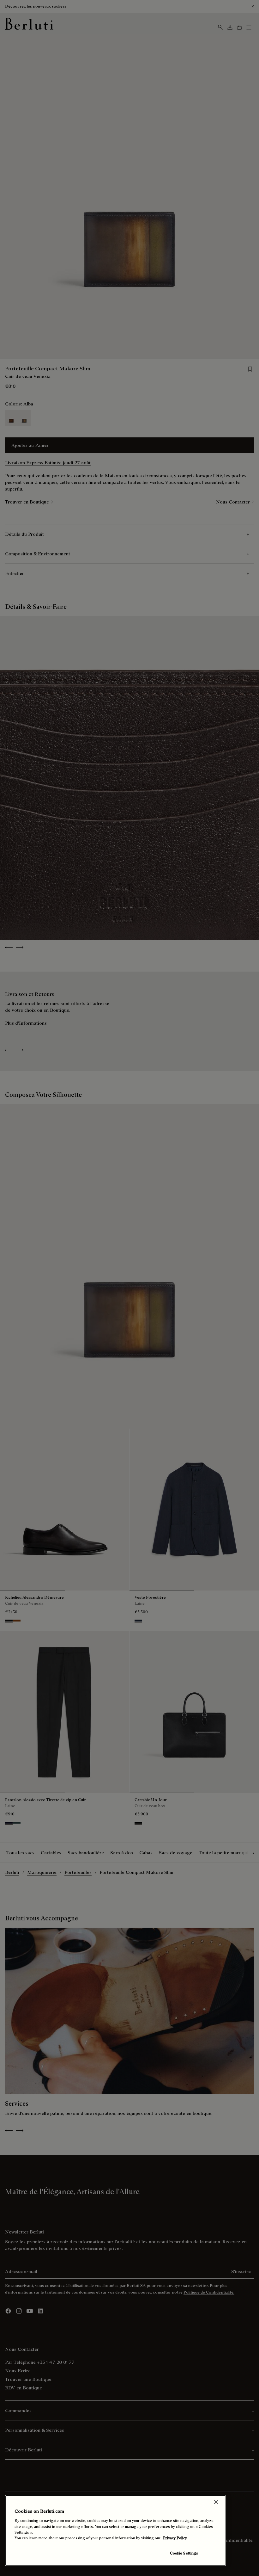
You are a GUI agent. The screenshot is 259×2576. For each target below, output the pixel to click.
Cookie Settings (184, 2553)
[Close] (216, 2502)
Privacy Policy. (175, 2538)
